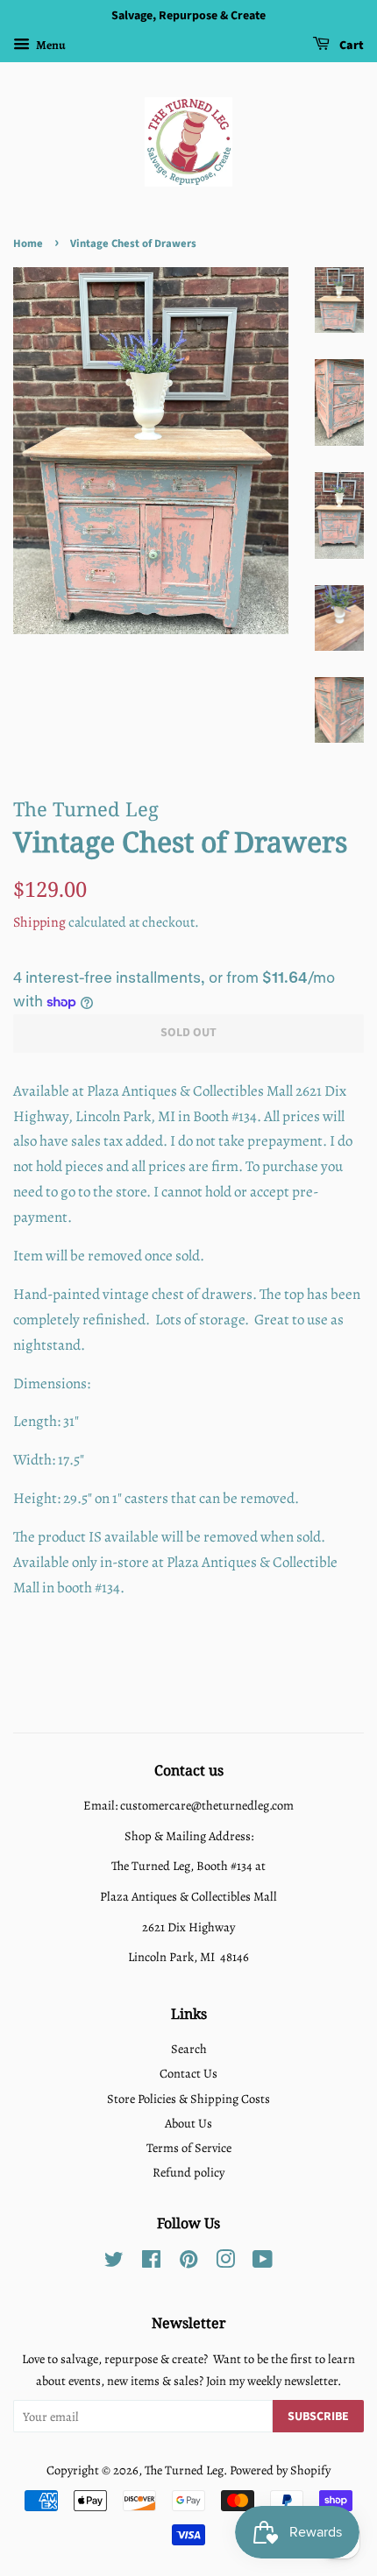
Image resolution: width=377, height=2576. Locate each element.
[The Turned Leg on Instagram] (225, 2262)
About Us (188, 2123)
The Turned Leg (184, 2470)
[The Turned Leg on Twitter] (114, 2262)
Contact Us (188, 2073)
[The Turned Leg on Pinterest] (188, 2262)
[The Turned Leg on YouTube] (263, 2262)
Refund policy (188, 2172)
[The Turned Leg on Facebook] (151, 2262)
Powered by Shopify (280, 2470)
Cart (350, 46)
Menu (50, 45)
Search (189, 2049)
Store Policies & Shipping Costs (188, 2099)
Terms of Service (189, 2148)
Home (28, 243)
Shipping (39, 922)
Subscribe (318, 2417)
